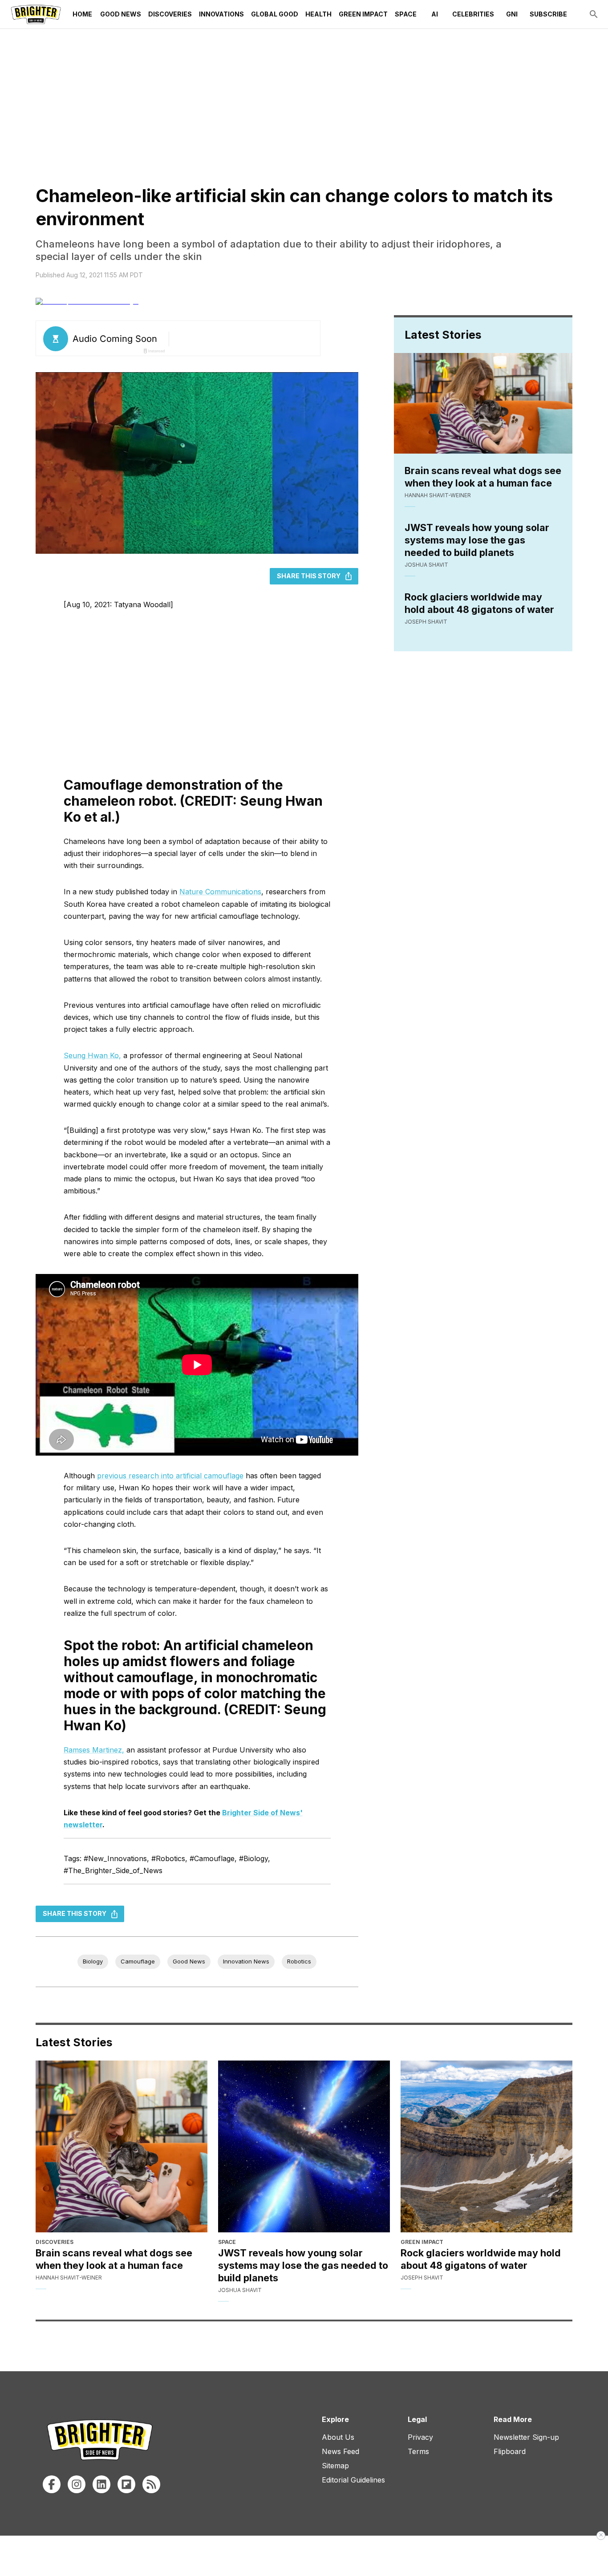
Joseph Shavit (426, 622)
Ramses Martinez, (94, 1750)
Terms (418, 2451)
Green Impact (363, 14)
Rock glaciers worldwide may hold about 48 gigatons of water (479, 603)
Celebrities (473, 14)
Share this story (309, 576)
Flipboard (510, 2451)
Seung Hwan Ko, (92, 1055)
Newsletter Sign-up (526, 2437)
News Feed (340, 2451)
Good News (121, 14)
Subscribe (548, 14)
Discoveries (170, 14)
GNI (512, 14)
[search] (594, 14)
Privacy (420, 2437)
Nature (191, 892)
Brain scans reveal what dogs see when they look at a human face (483, 477)
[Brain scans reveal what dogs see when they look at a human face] (122, 2146)
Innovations (221, 14)
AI (435, 14)
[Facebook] (52, 2484)
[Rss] (151, 2484)
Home (82, 14)
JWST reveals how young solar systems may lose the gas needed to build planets (477, 540)
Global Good (275, 14)
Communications (232, 892)
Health (318, 14)
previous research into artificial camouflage (170, 1476)
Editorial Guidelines (353, 2480)
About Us (338, 2437)
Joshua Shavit (426, 565)
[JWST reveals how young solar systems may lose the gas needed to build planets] (304, 2146)
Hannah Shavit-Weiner (438, 495)
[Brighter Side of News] (36, 14)
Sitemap (335, 2466)
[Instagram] (77, 2484)
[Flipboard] (126, 2484)
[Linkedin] (101, 2484)
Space (406, 14)
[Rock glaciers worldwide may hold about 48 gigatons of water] (486, 2146)
